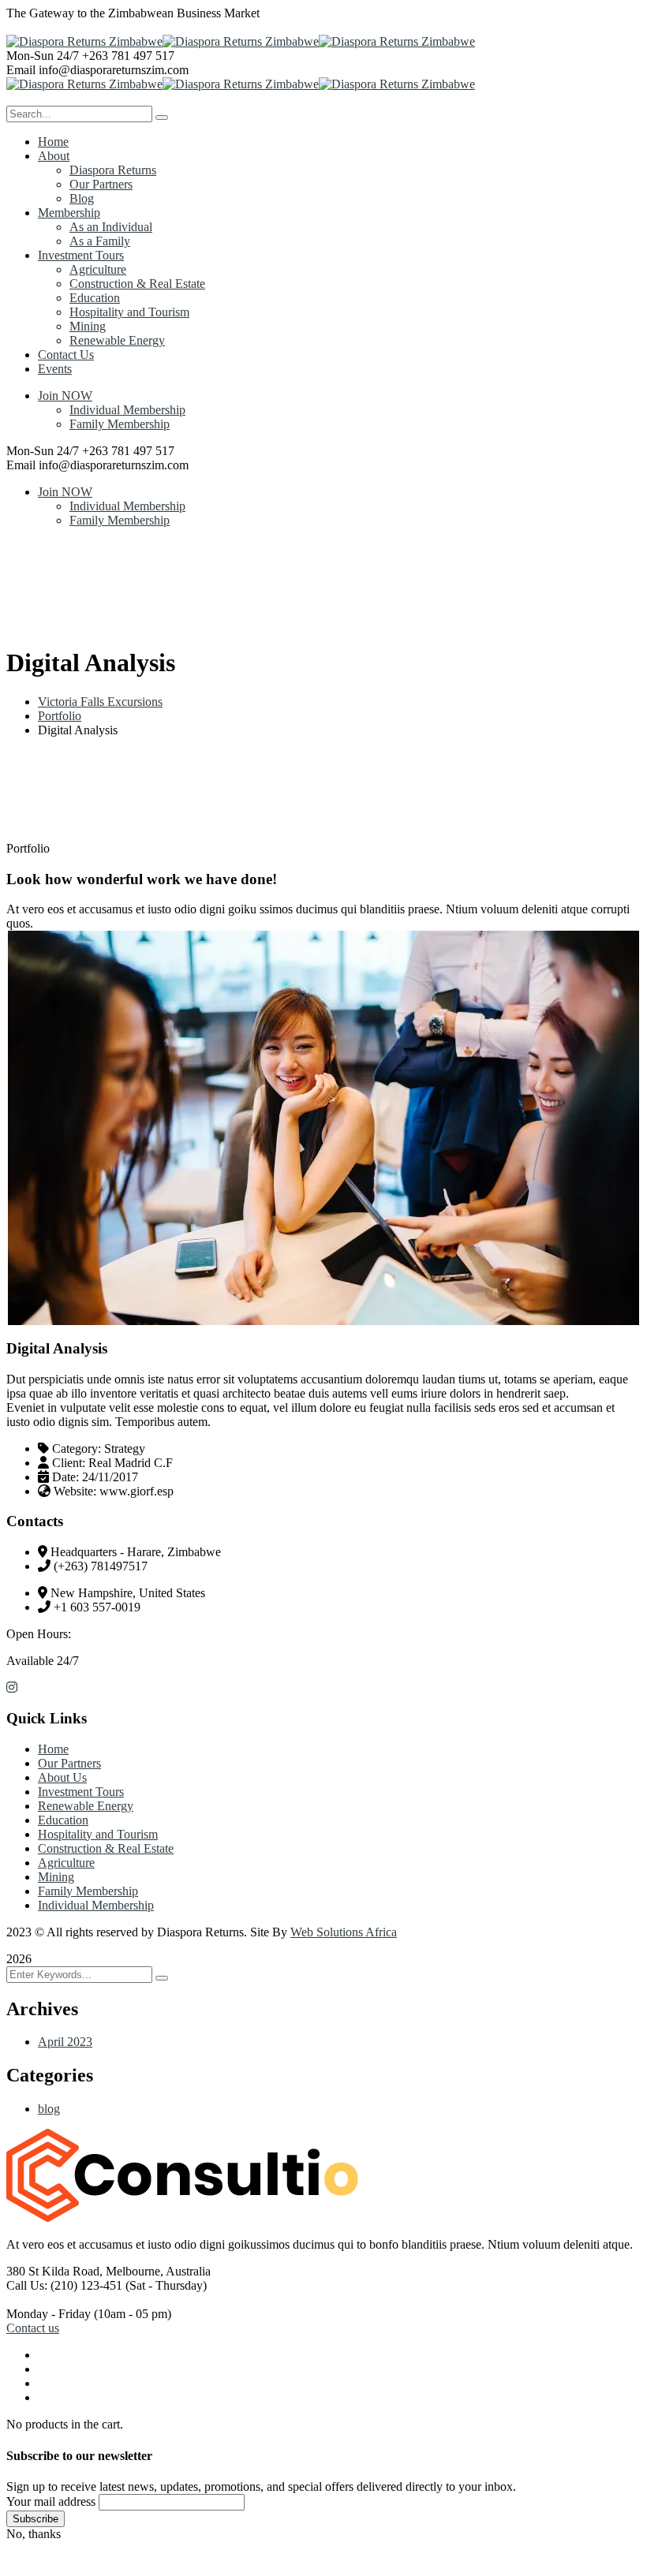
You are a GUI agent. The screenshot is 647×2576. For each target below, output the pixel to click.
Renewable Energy (86, 1806)
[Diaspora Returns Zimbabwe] (84, 41)
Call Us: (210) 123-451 (64, 2285)
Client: (69, 1463)
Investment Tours (81, 1792)
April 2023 (65, 2042)
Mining (56, 1877)
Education (63, 1820)
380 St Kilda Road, (54, 2271)
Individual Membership (127, 410)
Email (21, 70)
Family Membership (120, 424)
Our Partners (69, 1763)
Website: (75, 1491)
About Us (62, 1777)
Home (53, 1749)
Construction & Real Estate (106, 1848)
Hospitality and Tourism (98, 1834)
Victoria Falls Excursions (100, 702)
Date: (65, 1477)
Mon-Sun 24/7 (43, 56)
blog (49, 2109)
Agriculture (66, 1863)
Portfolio (60, 716)
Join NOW (65, 396)
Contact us (33, 2328)
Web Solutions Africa (344, 1932)
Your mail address (51, 2501)
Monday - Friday (49, 2314)
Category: (77, 1449)
